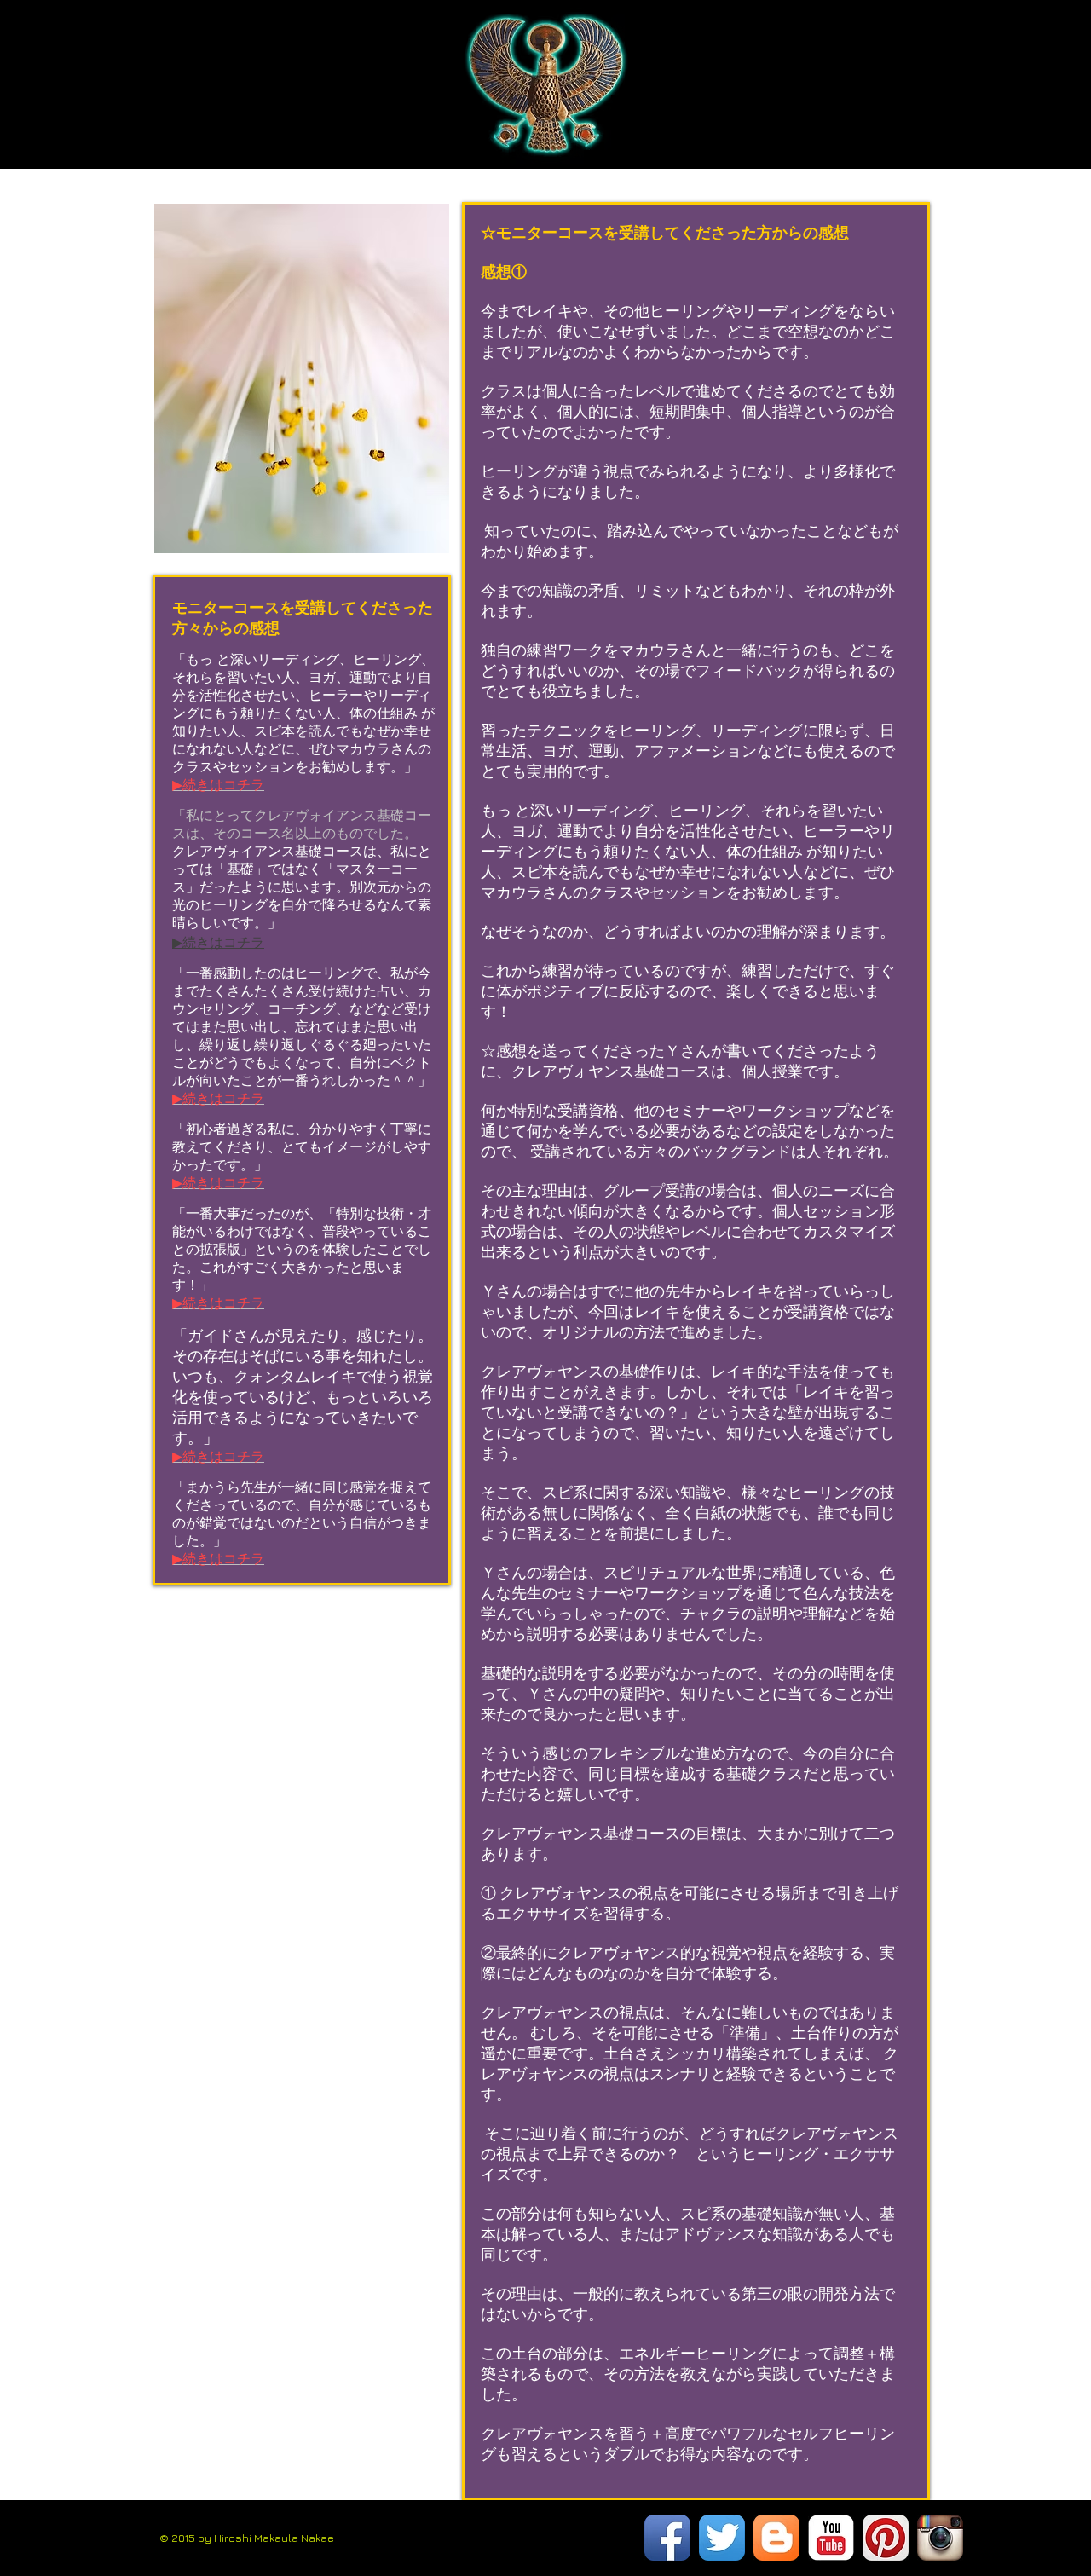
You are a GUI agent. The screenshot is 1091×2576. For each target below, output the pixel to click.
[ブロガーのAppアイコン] (776, 2538)
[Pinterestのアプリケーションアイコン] (886, 2538)
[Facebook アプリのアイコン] (667, 2538)
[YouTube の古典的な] (831, 2538)
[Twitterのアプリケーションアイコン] (722, 2538)
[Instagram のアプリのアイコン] (940, 2538)
